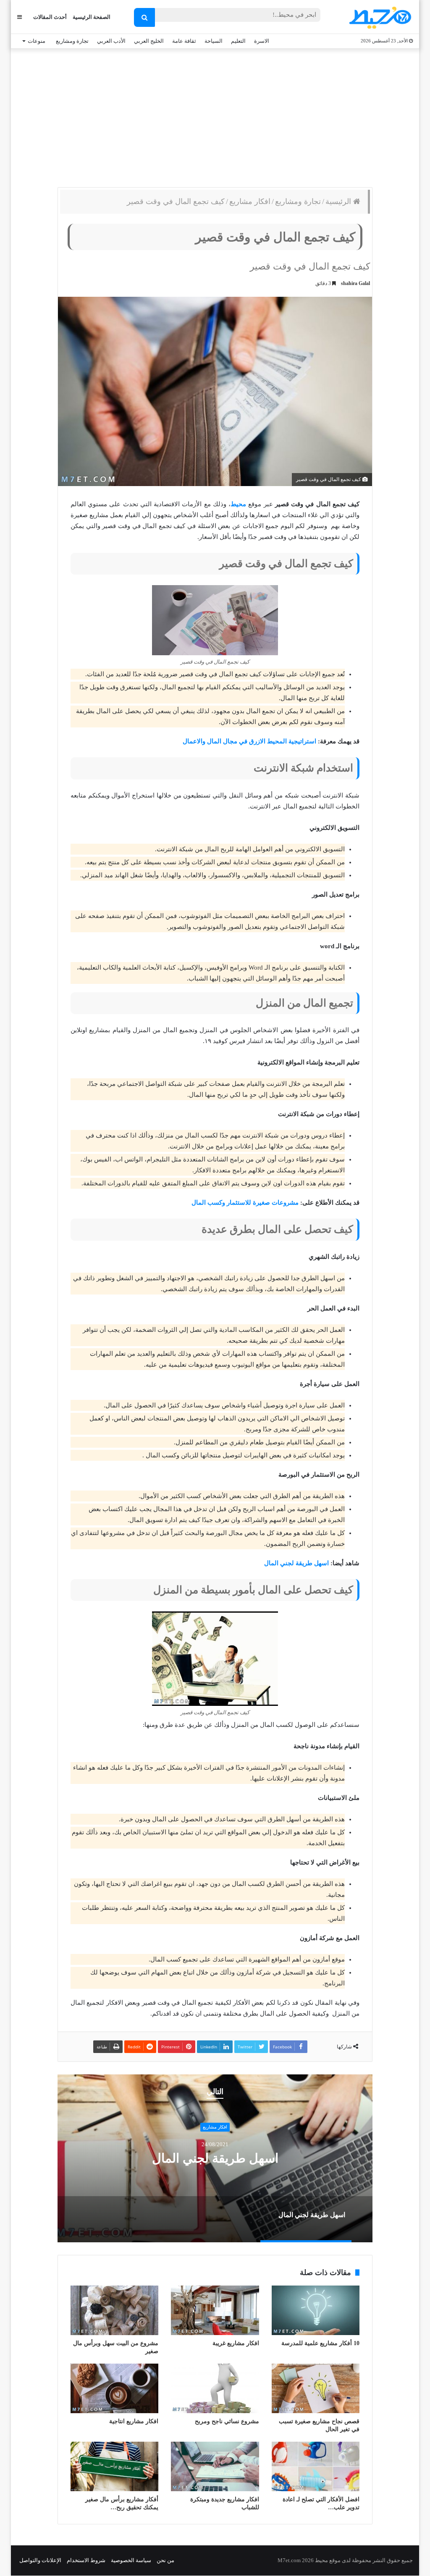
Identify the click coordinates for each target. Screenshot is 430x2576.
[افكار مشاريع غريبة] (215, 2310)
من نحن (165, 2560)
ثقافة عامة (184, 41)
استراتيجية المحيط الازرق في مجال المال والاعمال (249, 741)
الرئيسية (339, 201)
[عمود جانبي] (20, 17)
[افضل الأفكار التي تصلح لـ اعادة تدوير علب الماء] (316, 2466)
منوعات (37, 41)
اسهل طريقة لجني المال (296, 1563)
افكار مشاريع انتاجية (134, 2421)
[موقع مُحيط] (379, 17)
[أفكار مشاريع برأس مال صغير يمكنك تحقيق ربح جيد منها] (114, 2466)
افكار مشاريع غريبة (236, 2343)
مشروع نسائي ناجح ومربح (227, 2421)
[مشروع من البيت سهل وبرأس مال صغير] (114, 2310)
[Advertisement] (215, 116)
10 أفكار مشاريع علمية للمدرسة (320, 2343)
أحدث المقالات (50, 17)
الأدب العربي (111, 41)
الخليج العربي (149, 41)
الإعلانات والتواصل (40, 2560)
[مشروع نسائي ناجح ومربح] (215, 2388)
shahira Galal (355, 283)
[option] (215, 2158)
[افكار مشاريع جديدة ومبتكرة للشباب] (215, 2466)
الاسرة (262, 41)
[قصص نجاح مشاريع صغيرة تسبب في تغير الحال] (316, 2388)
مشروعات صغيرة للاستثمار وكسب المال (245, 1203)
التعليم (238, 41)
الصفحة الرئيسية (92, 17)
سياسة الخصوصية (131, 2560)
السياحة (214, 41)
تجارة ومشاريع (72, 41)
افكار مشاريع (250, 201)
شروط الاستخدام (86, 2560)
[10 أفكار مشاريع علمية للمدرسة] (316, 2310)
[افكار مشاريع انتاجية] (114, 2388)
